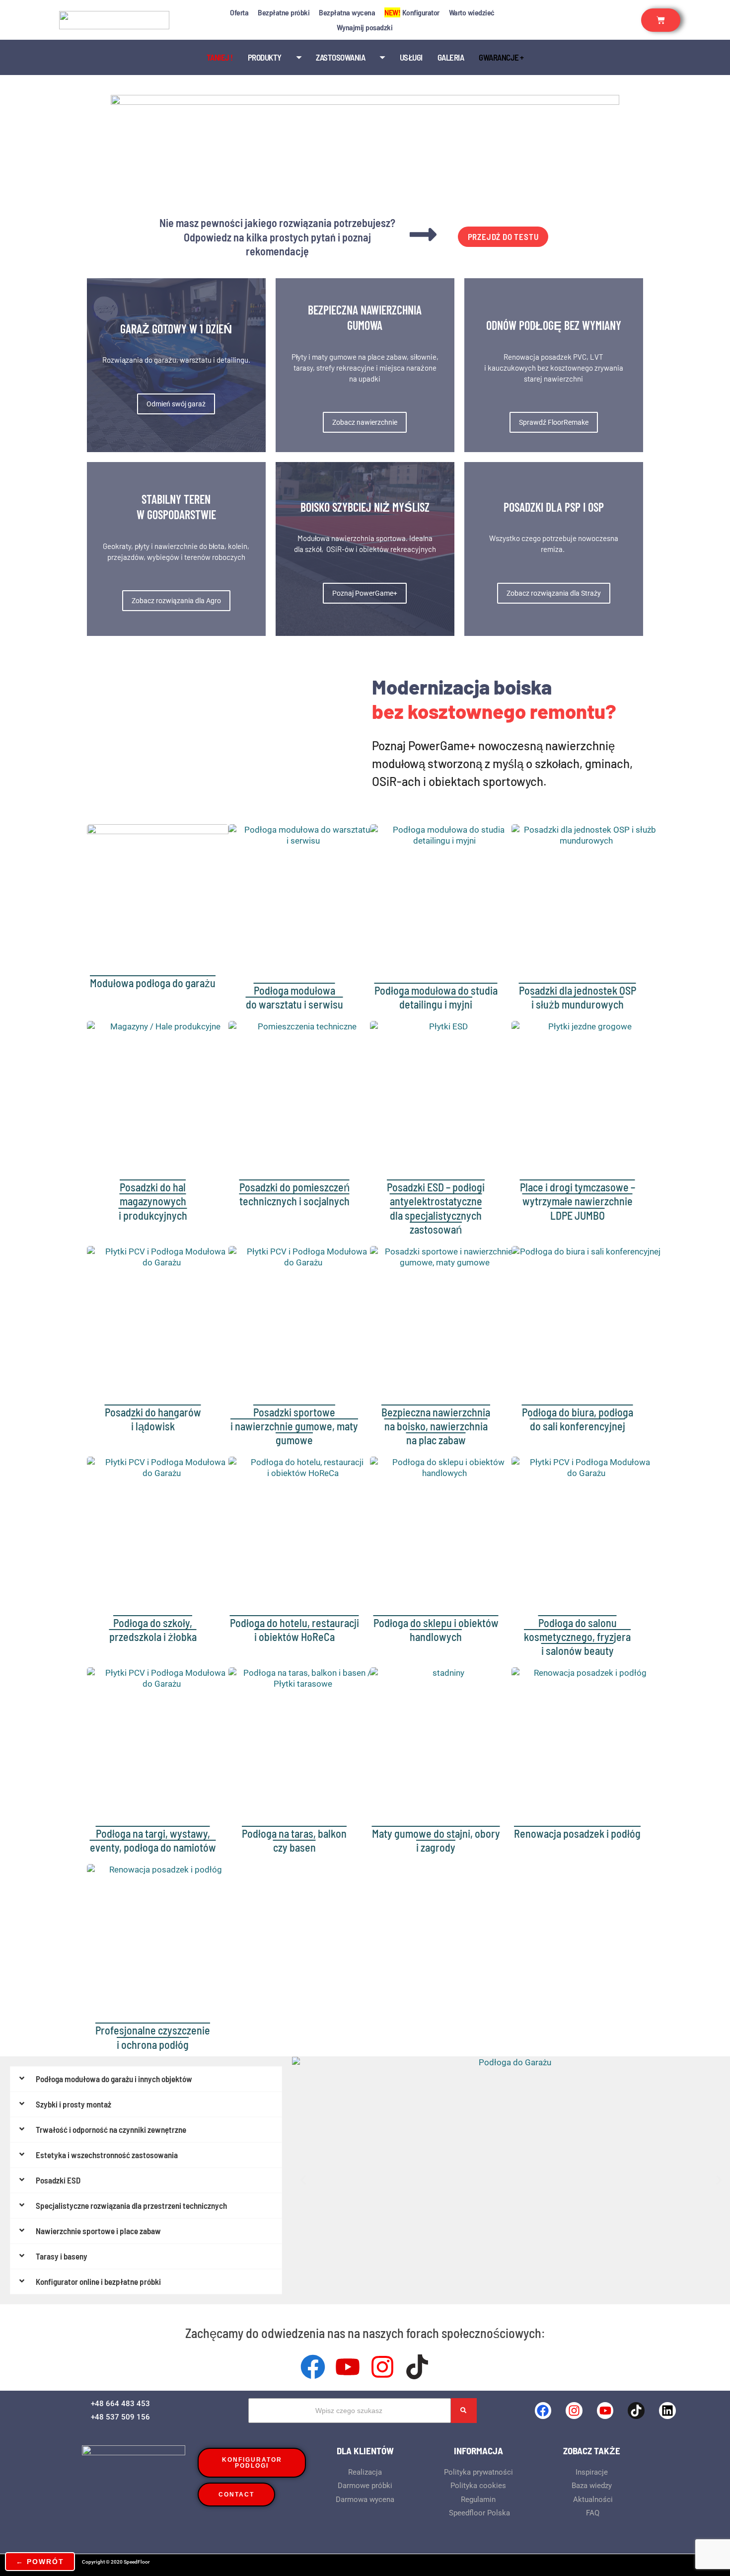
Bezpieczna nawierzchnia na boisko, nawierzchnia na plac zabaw (436, 1426)
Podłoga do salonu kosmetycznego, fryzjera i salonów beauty (577, 1637)
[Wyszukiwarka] (464, 2411)
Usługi (411, 57)
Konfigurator (412, 12)
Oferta (239, 12)
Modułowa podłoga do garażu (153, 983)
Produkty (265, 57)
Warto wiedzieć (472, 12)
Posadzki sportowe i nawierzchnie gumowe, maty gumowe (294, 1426)
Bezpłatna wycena (347, 12)
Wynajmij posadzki (365, 27)
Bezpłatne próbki (284, 12)
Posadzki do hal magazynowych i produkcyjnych (153, 1201)
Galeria (451, 57)
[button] (303, 2180)
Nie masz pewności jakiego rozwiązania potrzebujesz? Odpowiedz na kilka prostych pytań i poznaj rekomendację (277, 237)
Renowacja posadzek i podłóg (577, 1833)
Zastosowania (340, 57)
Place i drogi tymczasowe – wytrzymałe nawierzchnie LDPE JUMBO (578, 1201)
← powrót (40, 2562)
